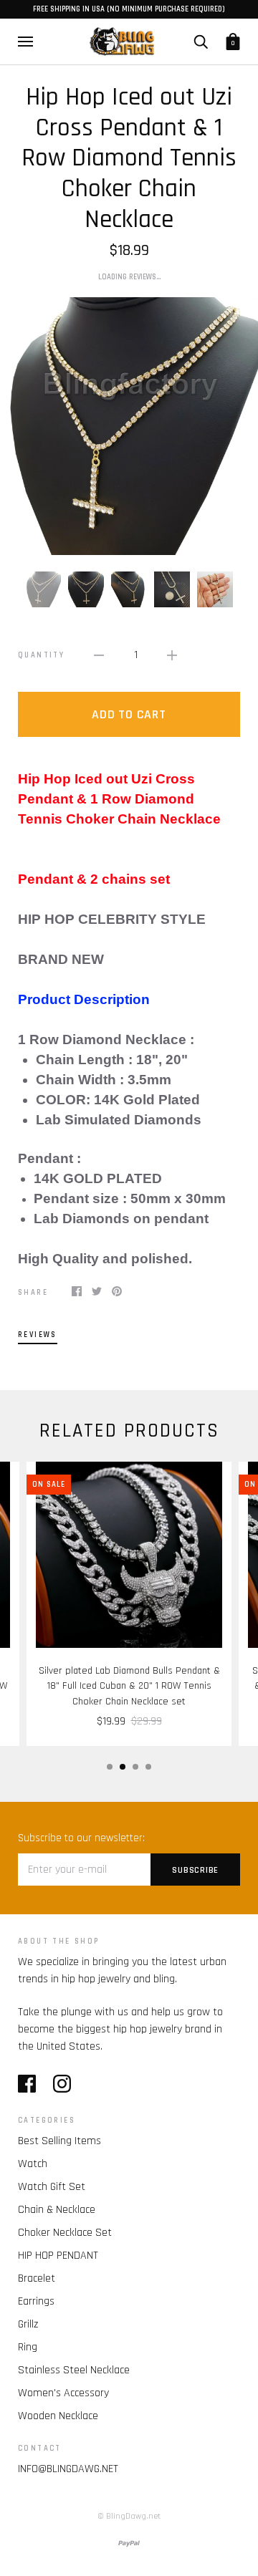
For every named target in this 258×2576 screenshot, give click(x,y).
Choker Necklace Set (65, 2233)
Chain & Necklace (57, 2210)
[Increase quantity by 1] (172, 655)
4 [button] (148, 1767)
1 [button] (110, 1767)
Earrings (36, 2301)
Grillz (28, 2324)
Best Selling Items (59, 2141)
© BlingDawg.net (129, 2516)
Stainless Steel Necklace (74, 2370)
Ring (28, 2347)
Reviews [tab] (38, 1335)
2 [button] (123, 1767)
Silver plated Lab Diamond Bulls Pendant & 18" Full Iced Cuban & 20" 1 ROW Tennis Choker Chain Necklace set (129, 1686)
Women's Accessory (63, 2393)
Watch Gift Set (52, 2187)
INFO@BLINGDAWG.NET (68, 2469)
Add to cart (129, 714)
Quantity (41, 655)
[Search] (201, 41)
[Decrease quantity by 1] (99, 655)
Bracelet (37, 2278)
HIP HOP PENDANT (58, 2256)
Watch (33, 2164)
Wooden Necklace (58, 2416)
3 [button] (135, 1767)
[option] (129, 426)
